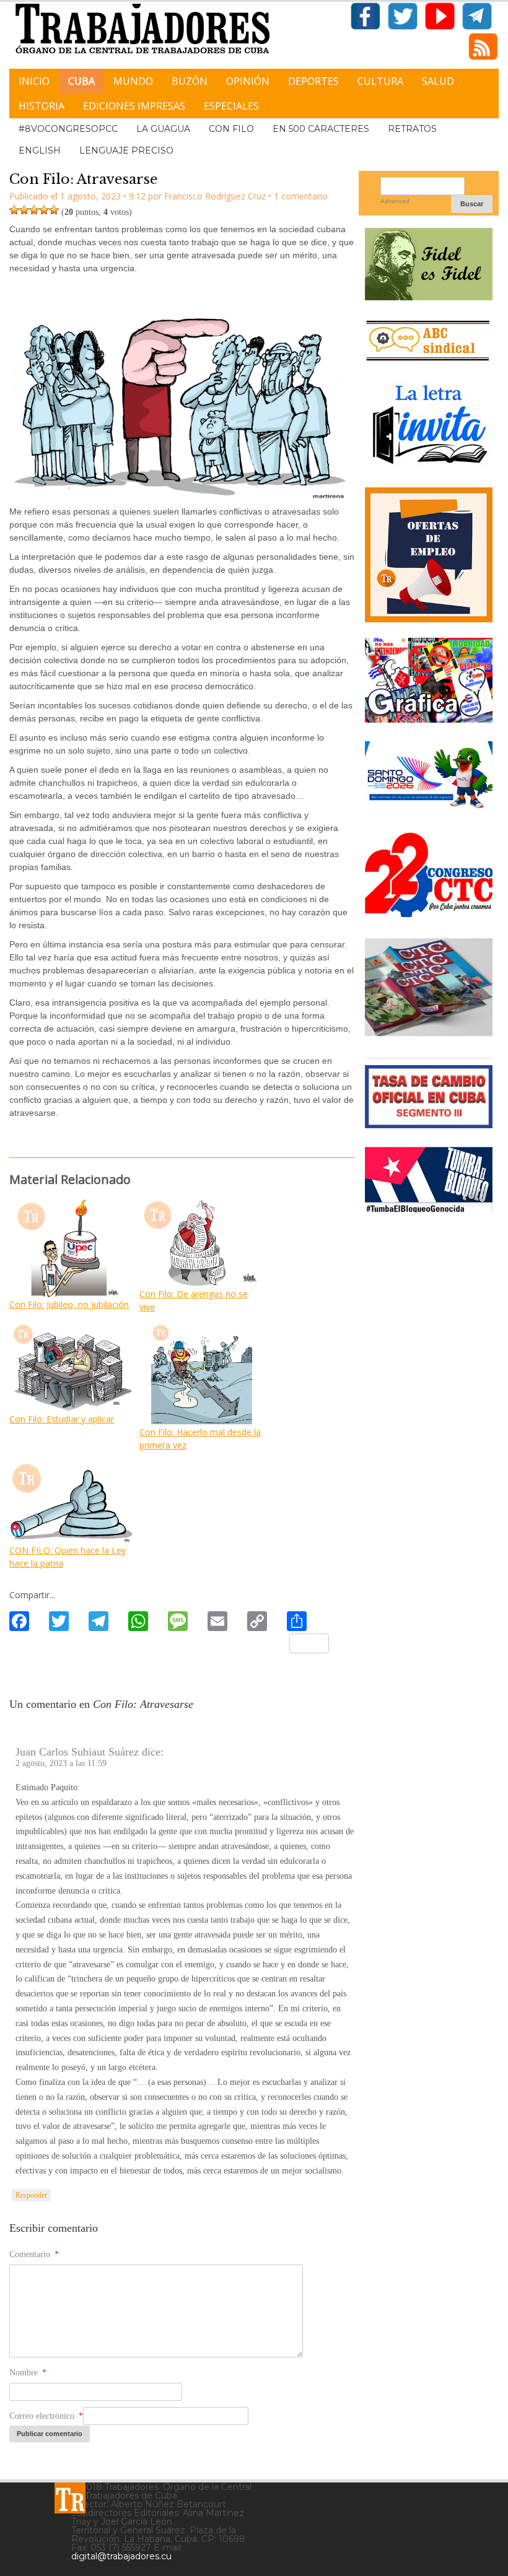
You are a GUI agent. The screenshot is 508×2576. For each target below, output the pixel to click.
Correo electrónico (46, 2416)
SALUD (438, 81)
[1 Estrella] (14, 210)
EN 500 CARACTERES (321, 129)
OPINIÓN (248, 81)
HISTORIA (42, 106)
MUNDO (133, 81)
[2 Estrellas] (24, 210)
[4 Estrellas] (44, 210)
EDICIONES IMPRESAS (134, 106)
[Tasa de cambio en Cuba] (429, 1124)
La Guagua (163, 129)
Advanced (395, 201)
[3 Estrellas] (34, 210)
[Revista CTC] (429, 1034)
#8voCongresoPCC (68, 129)
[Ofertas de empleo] (429, 555)
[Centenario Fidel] (429, 296)
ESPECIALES (231, 106)
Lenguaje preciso (126, 150)
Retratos (412, 129)
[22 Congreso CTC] (429, 912)
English (40, 150)
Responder (31, 2195)
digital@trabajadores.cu (121, 2556)
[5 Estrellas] (54, 210)
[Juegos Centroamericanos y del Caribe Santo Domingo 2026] (429, 809)
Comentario (34, 2254)
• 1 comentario (298, 196)
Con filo (231, 129)
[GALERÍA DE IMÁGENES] (429, 718)
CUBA (81, 81)
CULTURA (380, 81)
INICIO (34, 81)
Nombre (28, 2373)
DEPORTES (313, 81)
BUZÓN (190, 81)
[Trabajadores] (70, 2498)
